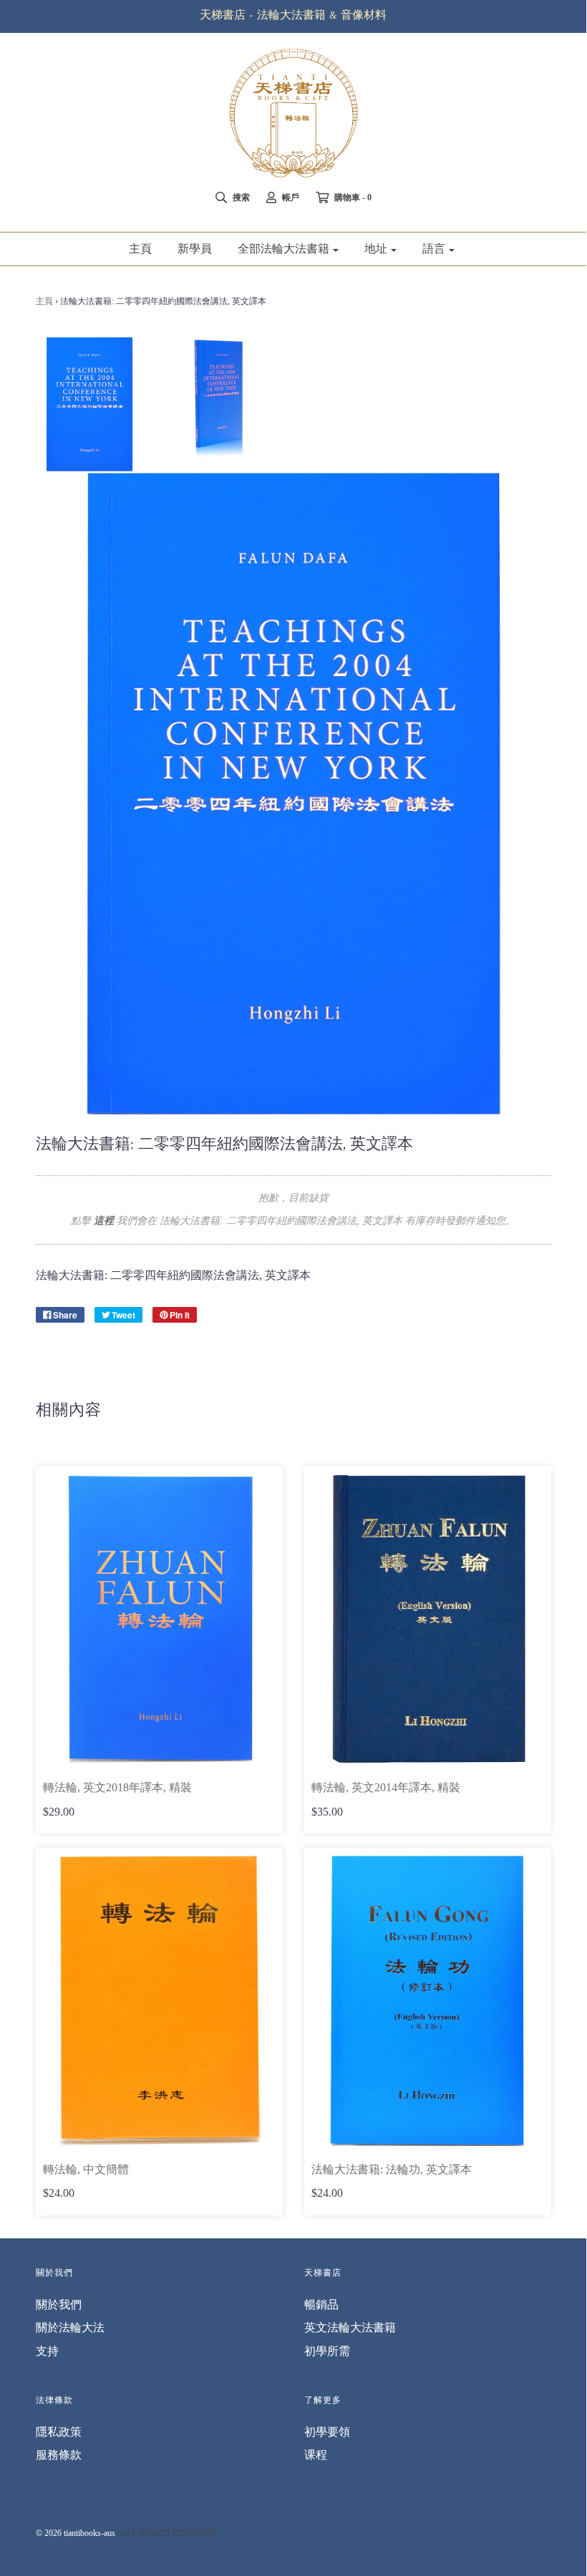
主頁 (140, 249)
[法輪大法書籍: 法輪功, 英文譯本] (428, 2000)
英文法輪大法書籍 (350, 2327)
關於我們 (59, 2305)
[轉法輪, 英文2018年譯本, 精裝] (159, 1619)
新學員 (195, 249)
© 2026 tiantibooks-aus (76, 2533)
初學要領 (327, 2432)
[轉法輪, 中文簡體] (159, 2000)
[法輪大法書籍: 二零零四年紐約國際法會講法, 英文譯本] (89, 404)
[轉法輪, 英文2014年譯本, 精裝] (428, 1619)
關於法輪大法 (70, 2327)
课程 (316, 2455)
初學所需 (327, 2351)
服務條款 (59, 2455)
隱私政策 (59, 2432)
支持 (47, 2351)
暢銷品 (321, 2305)
